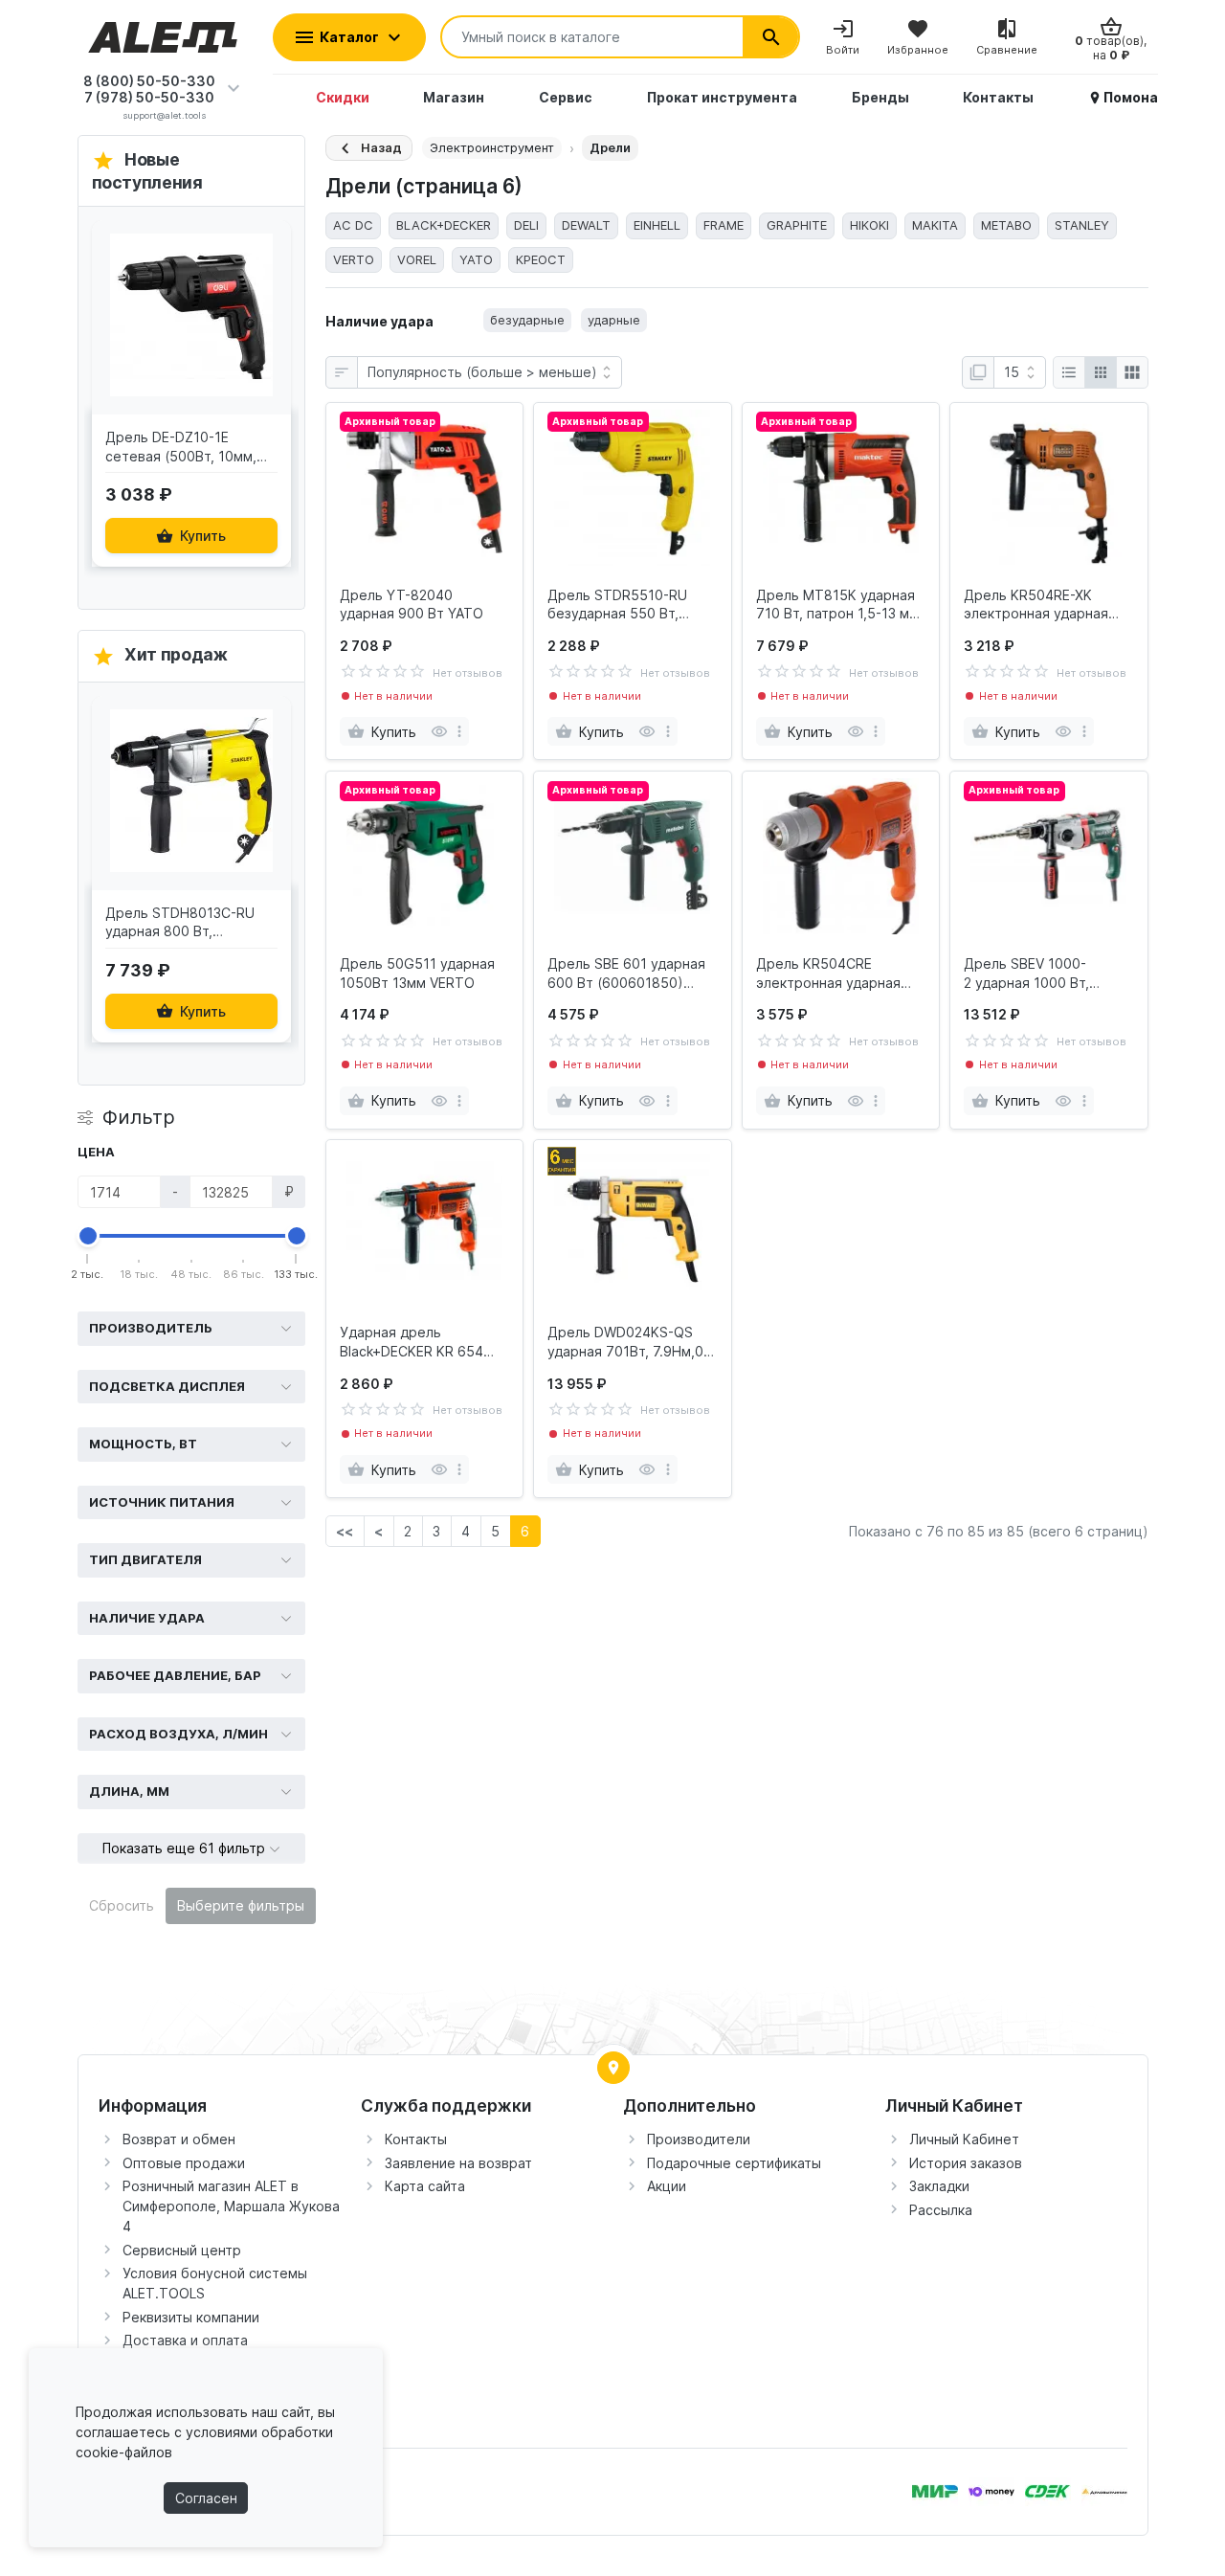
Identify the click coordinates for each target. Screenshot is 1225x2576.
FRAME (724, 225)
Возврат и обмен (179, 2139)
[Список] (1069, 372)
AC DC (353, 225)
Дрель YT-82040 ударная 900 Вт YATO (412, 605)
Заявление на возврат (458, 2163)
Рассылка (941, 2210)
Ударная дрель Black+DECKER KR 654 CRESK (412, 1342)
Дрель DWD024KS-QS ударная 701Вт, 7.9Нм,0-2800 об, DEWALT (628, 1342)
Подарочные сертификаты (734, 2163)
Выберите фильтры (241, 1905)
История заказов (966, 2163)
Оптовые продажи (184, 2163)
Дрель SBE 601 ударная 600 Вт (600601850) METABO (626, 974)
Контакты (416, 2139)
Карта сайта (425, 2186)
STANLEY (1082, 225)
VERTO (354, 259)
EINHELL (657, 225)
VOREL (417, 259)
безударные (527, 320)
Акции (667, 2186)
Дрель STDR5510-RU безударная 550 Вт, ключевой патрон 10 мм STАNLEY (627, 605)
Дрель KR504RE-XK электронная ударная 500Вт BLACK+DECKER (1037, 605)
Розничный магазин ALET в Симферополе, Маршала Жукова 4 (231, 2206)
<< (345, 1531)
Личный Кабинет (964, 2139)
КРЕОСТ (541, 259)
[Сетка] (1101, 372)
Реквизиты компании (191, 2317)
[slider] (88, 1236)
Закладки (939, 2186)
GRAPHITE (797, 225)
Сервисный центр (182, 2250)
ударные (614, 320)
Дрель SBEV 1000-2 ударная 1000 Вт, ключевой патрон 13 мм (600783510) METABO (1043, 974)
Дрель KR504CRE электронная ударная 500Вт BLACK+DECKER (830, 974)
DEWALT (586, 225)
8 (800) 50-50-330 (149, 81)
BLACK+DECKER (444, 225)
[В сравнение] (272, 331)
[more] (459, 731)
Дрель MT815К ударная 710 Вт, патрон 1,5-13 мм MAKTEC (837, 605)
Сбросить (122, 1905)
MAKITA (935, 225)
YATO (476, 259)
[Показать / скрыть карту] (613, 2068)
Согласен (206, 2498)
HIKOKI (869, 225)
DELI (526, 225)
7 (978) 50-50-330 (149, 97)
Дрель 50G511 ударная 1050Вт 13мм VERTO (417, 973)
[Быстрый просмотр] (272, 290)
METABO (1006, 225)
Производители (699, 2139)
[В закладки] (272, 249)
